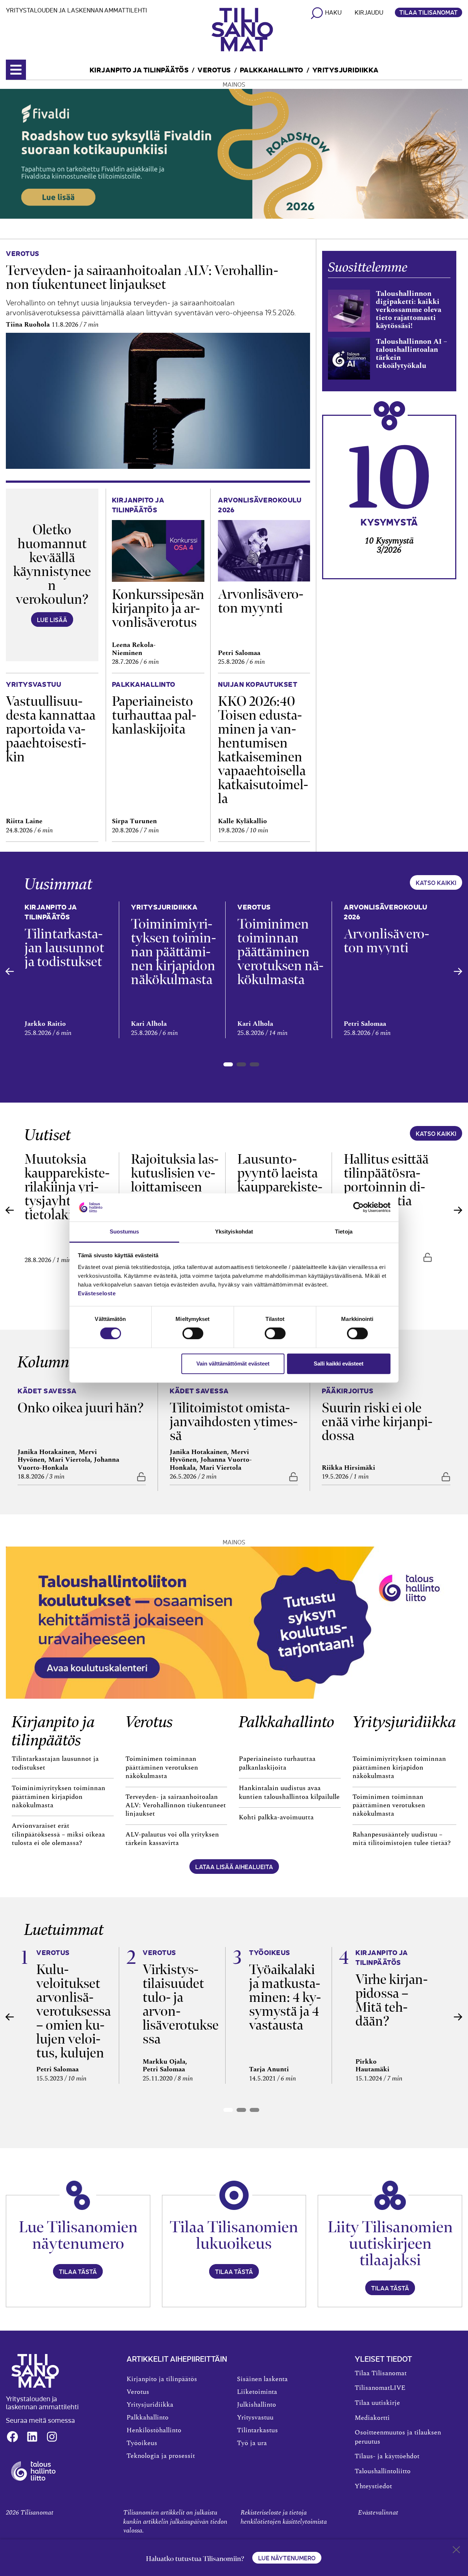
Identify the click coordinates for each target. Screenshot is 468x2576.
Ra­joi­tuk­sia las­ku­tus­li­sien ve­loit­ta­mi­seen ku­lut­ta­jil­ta (175, 1180)
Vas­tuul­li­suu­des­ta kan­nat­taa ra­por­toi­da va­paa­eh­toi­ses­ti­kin (51, 729)
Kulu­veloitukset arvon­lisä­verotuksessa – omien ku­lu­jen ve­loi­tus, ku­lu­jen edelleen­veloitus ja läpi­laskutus (73, 2032)
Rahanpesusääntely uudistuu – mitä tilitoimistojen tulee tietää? (402, 1839)
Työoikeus (142, 2443)
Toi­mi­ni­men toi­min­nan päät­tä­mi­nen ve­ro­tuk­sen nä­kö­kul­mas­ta (280, 952)
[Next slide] (458, 971)
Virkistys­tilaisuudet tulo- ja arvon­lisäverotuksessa (181, 2004)
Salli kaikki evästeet (339, 1364)
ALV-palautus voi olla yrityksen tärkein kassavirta (172, 1839)
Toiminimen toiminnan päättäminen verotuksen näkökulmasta (162, 1768)
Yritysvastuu (255, 2418)
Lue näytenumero (287, 2558)
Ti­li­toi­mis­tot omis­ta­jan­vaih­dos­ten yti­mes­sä (234, 1422)
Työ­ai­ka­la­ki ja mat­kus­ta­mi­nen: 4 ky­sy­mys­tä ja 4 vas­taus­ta (285, 1997)
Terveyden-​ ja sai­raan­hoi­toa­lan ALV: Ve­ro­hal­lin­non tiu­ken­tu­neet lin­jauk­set (142, 277)
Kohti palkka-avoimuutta (276, 1818)
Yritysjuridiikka (346, 69)
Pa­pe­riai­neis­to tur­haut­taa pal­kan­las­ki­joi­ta (154, 715)
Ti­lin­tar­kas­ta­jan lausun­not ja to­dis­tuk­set (64, 948)
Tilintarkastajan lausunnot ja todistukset (55, 1763)
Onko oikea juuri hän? (81, 1408)
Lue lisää (52, 619)
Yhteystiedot (373, 2486)
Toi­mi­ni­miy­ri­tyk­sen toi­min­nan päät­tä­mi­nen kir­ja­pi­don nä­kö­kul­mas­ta (173, 952)
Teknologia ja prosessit (161, 2456)
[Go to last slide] (10, 971)
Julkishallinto (256, 2405)
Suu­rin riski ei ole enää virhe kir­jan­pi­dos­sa (377, 1422)
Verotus (214, 69)
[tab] (228, 1064)
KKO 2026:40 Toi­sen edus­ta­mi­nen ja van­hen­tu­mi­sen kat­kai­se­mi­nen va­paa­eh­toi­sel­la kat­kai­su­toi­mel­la (263, 750)
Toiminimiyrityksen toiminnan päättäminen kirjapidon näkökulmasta (58, 1797)
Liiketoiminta (257, 2392)
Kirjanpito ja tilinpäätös (139, 69)
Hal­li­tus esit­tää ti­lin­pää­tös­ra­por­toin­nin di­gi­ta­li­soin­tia (386, 1180)
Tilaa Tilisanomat (429, 12)
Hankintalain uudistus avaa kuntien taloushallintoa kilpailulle (289, 1792)
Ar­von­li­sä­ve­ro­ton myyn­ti (261, 601)
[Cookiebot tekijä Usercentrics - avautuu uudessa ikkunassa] (358, 1208)
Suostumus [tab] (124, 1231)
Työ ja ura (252, 2443)
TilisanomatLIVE (380, 2388)
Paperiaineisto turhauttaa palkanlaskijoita (277, 1763)
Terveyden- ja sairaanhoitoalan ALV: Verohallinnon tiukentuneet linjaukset (176, 1806)
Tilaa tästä (78, 2271)
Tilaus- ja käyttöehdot (387, 2456)
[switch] (193, 1333)
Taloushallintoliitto (383, 2471)
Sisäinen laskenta (262, 2379)
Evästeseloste (97, 1293)
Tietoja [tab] (344, 1231)
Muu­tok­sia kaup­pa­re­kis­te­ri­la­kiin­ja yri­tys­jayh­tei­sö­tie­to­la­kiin (67, 1187)
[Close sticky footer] (456, 2551)
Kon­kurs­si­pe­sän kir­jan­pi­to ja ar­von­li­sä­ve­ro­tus (158, 608)
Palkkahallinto (272, 69)
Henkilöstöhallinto (154, 2430)
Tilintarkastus (257, 2430)
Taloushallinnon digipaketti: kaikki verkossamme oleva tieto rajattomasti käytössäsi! (409, 310)
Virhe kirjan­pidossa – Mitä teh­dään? (392, 2000)
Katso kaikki (436, 882)
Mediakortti (372, 2418)
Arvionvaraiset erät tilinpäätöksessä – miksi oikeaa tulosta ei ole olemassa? (58, 1835)
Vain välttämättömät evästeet (233, 1364)
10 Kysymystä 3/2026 (389, 545)
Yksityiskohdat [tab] (234, 1231)
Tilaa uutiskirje (377, 2403)
